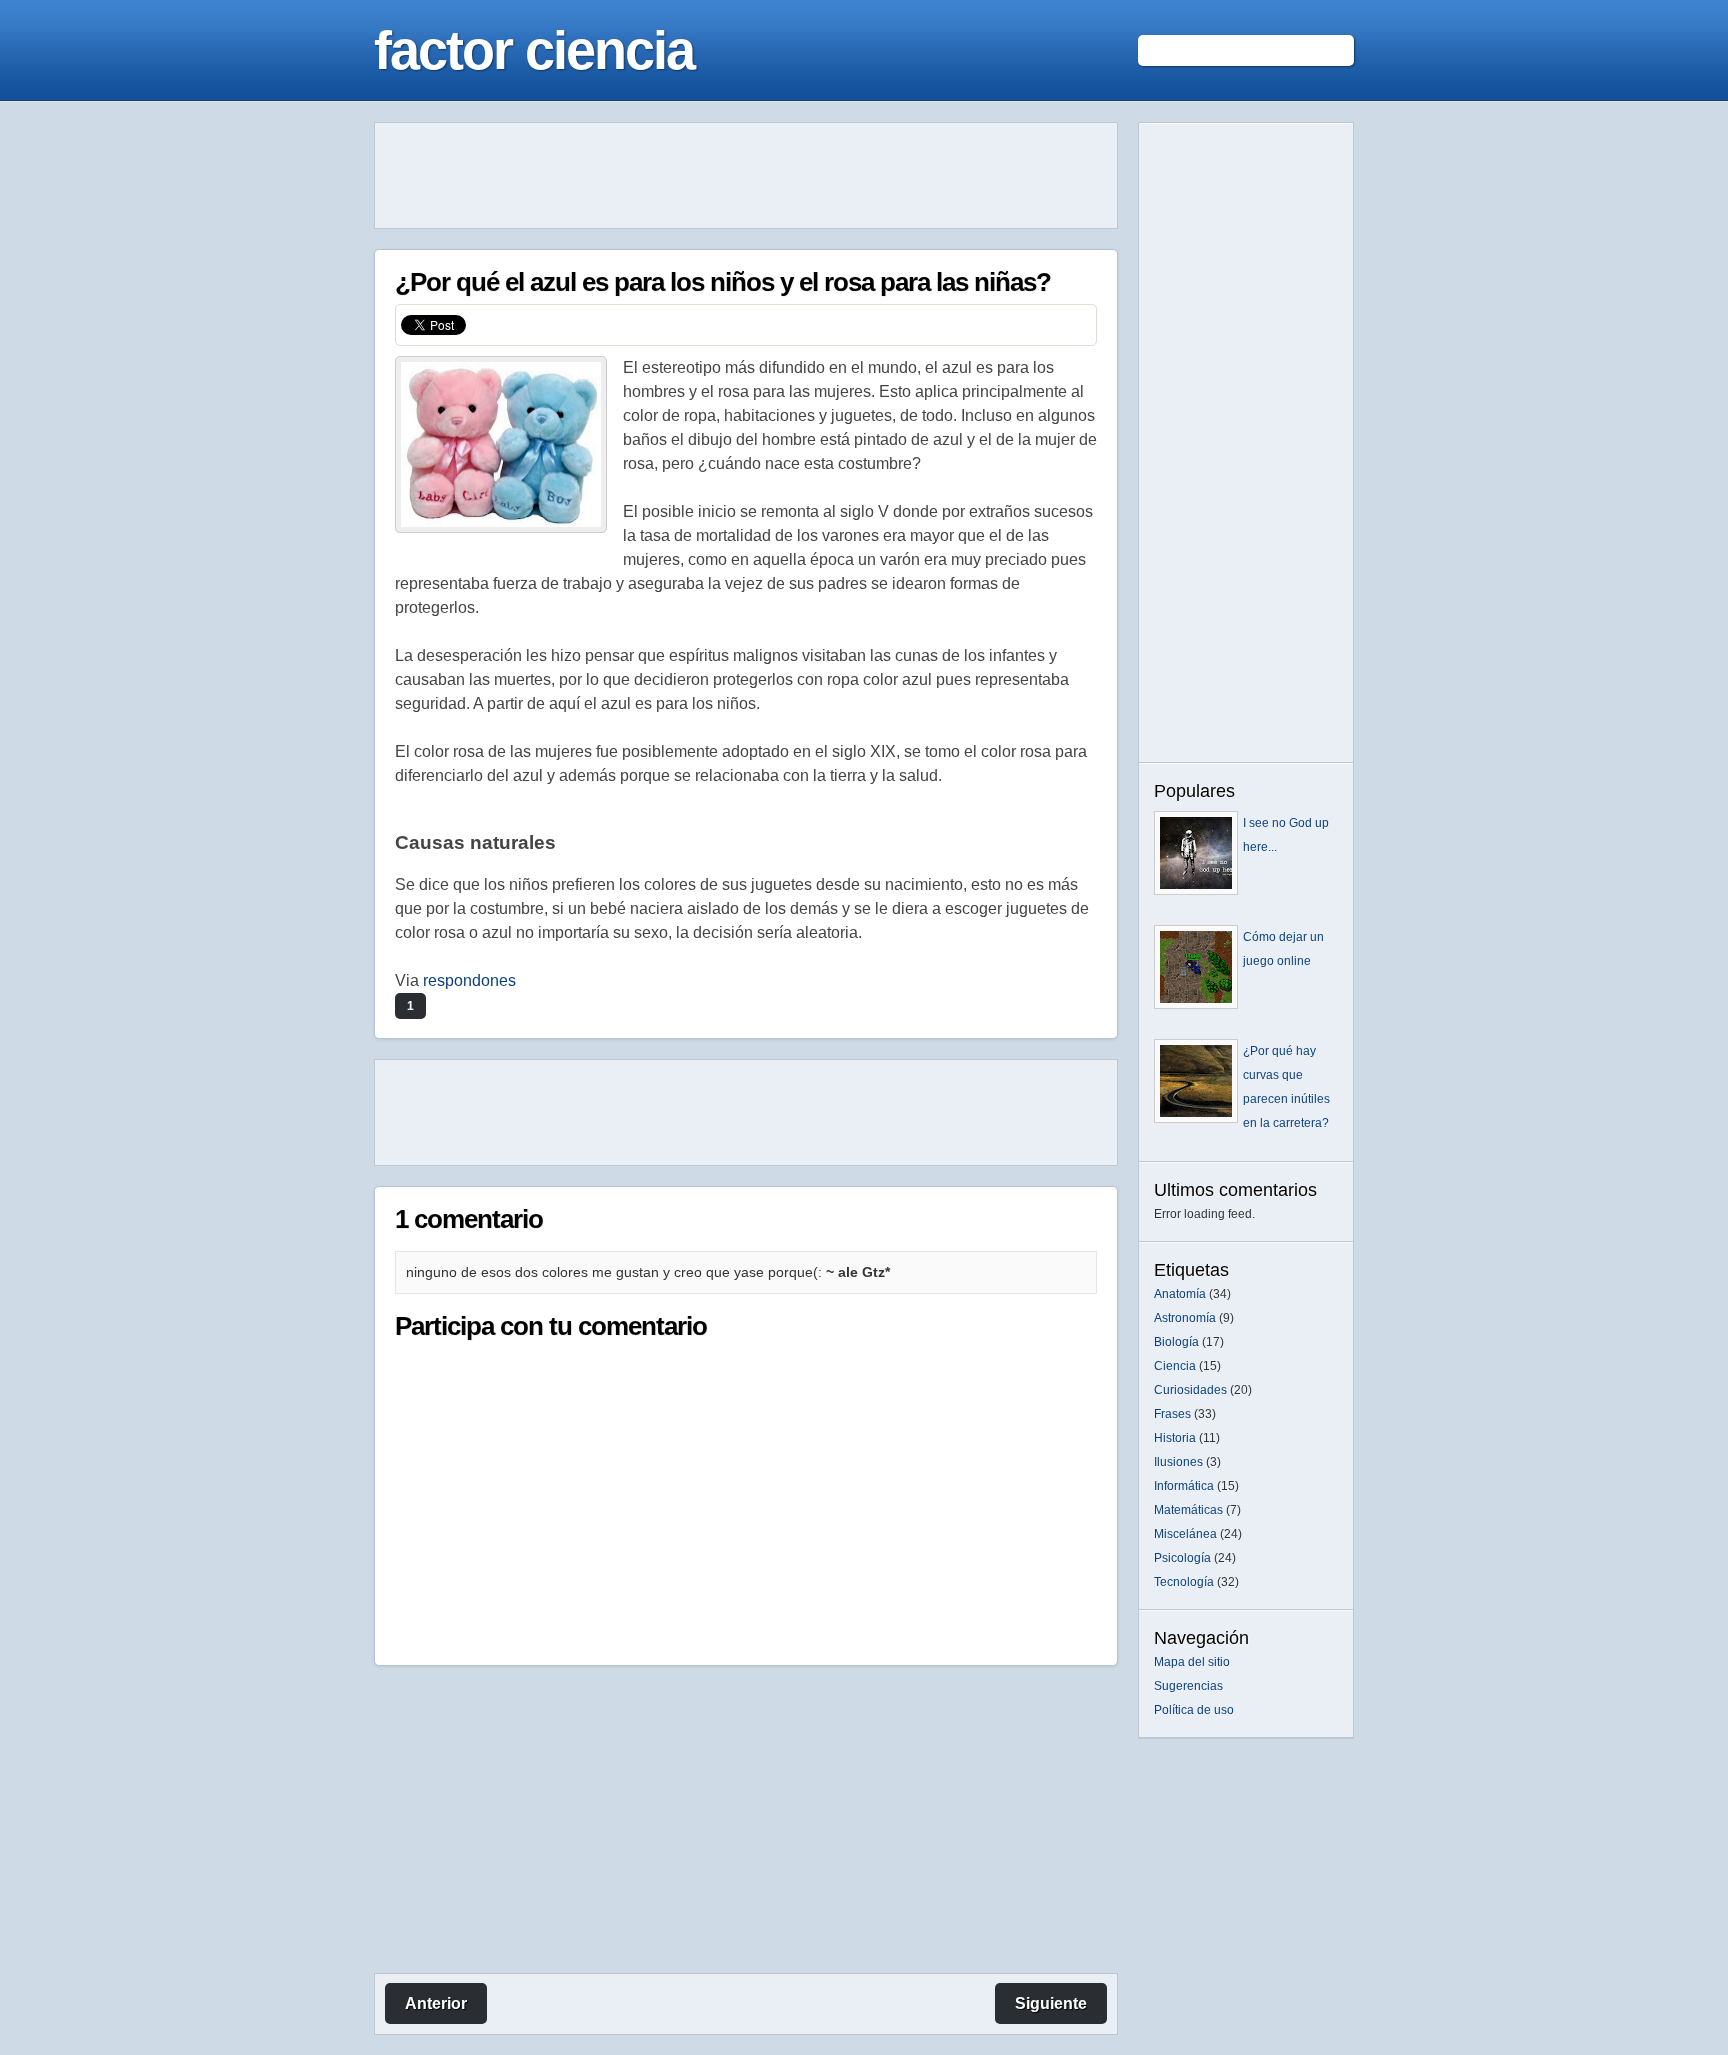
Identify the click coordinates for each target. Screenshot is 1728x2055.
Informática (1184, 1486)
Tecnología (1184, 1582)
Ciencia (1175, 1366)
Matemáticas (1188, 1510)
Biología (1176, 1342)
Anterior (436, 2003)
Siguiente (1051, 2003)
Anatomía (1180, 1294)
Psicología (1182, 1558)
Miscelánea (1185, 1534)
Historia (1175, 1438)
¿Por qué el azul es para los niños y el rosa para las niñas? (723, 282)
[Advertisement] (746, 176)
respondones (469, 980)
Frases (1172, 1414)
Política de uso (1194, 1710)
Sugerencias (1188, 1686)
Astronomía (1185, 1318)
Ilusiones (1178, 1462)
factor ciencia (534, 50)
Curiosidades (1190, 1390)
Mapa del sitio (1192, 1662)
